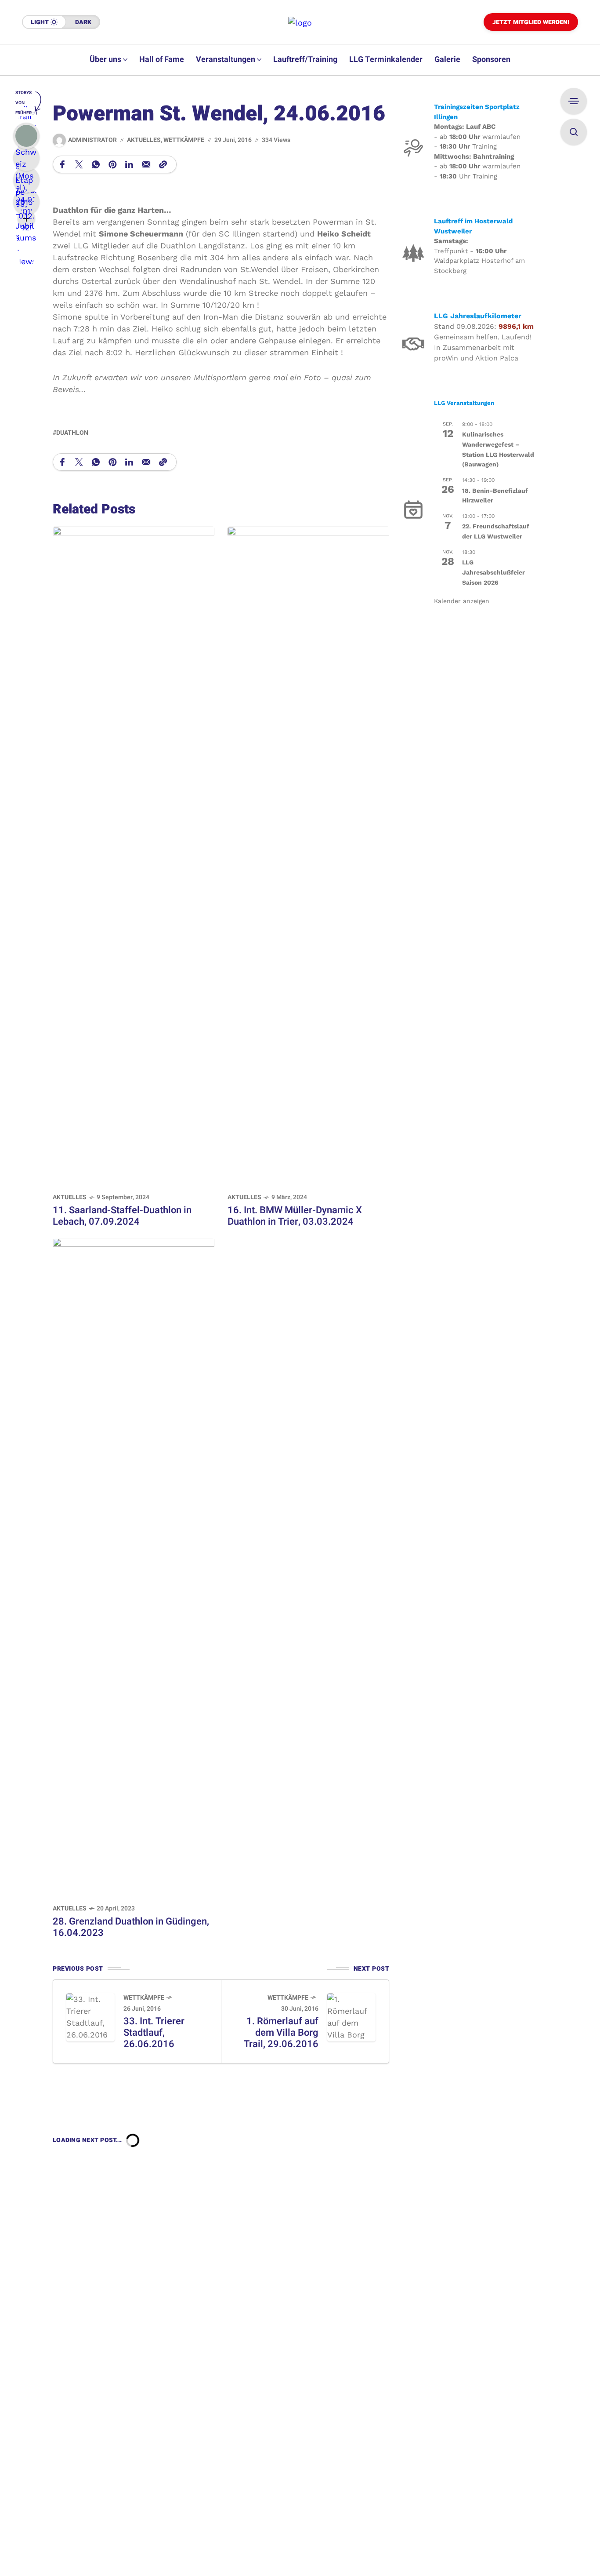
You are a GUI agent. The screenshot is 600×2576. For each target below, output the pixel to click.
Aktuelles (144, 140)
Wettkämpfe (184, 140)
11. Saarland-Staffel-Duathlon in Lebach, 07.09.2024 (122, 1216)
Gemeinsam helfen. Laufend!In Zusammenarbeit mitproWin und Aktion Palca (483, 347)
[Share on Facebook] (62, 164)
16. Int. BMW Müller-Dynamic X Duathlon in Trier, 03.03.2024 (295, 1216)
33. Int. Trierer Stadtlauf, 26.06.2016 (154, 2033)
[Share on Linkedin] (129, 164)
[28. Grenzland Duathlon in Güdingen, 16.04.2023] (134, 1566)
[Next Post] (351, 2017)
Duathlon (72, 433)
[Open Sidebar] (574, 101)
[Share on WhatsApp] (96, 164)
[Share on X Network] (79, 164)
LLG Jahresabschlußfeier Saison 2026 (493, 572)
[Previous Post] (90, 2017)
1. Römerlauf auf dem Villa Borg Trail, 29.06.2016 (281, 2033)
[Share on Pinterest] (112, 164)
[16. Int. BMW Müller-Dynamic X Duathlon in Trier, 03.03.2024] (308, 855)
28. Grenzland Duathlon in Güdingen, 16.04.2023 (131, 1927)
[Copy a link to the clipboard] (163, 164)
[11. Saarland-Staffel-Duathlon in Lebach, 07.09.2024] (134, 855)
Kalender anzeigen (462, 601)
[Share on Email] (146, 164)
